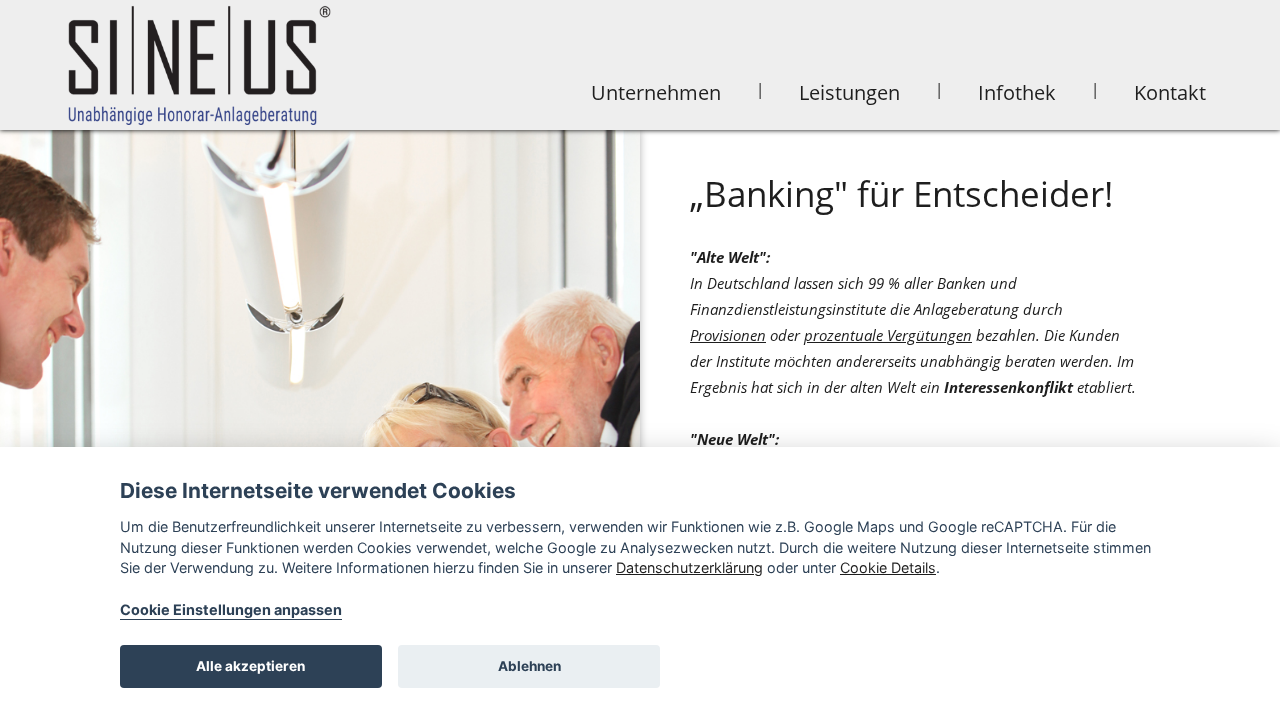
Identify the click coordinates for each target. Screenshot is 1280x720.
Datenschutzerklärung (689, 567)
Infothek (1017, 92)
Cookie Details (888, 567)
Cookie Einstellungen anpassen (231, 609)
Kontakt (1170, 92)
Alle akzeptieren (250, 666)
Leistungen (849, 92)
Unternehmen (656, 92)
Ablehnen (529, 666)
